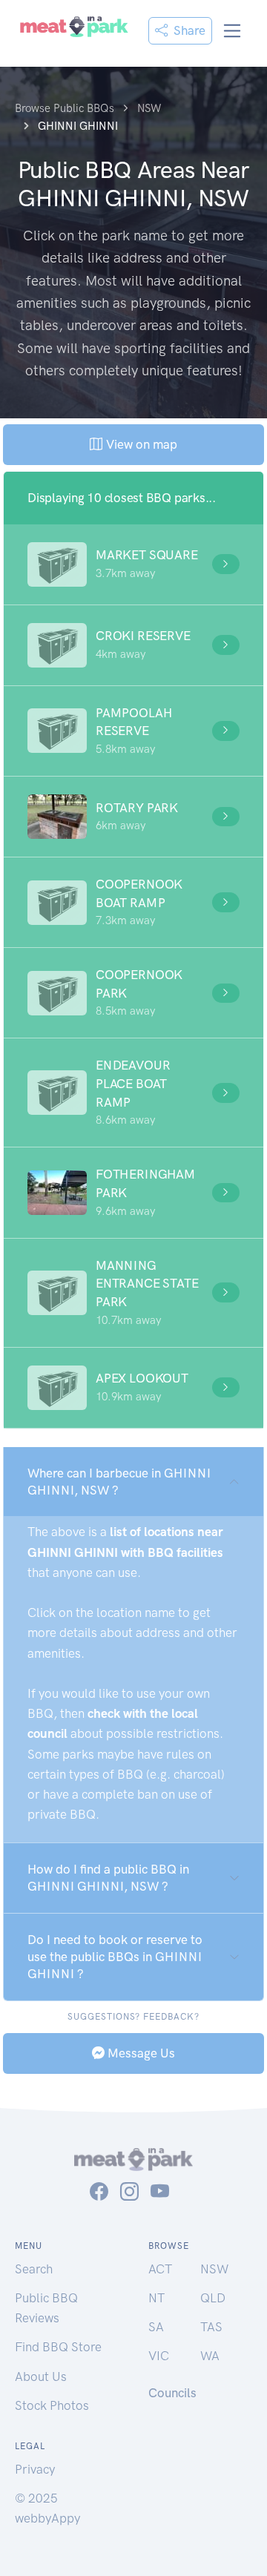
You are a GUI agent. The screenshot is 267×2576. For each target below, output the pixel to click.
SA (156, 2327)
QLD (213, 2298)
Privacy (35, 2469)
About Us (41, 2376)
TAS (211, 2327)
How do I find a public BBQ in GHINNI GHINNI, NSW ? (108, 1878)
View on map (140, 444)
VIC (159, 2356)
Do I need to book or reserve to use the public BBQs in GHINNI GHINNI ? (115, 1957)
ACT (160, 2269)
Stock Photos (52, 2405)
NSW (214, 2269)
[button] (133, 564)
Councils (172, 2393)
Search (34, 2269)
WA (210, 2356)
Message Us (140, 2053)
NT (156, 2298)
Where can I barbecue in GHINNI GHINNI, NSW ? (119, 1482)
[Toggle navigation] (233, 31)
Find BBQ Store (58, 2347)
